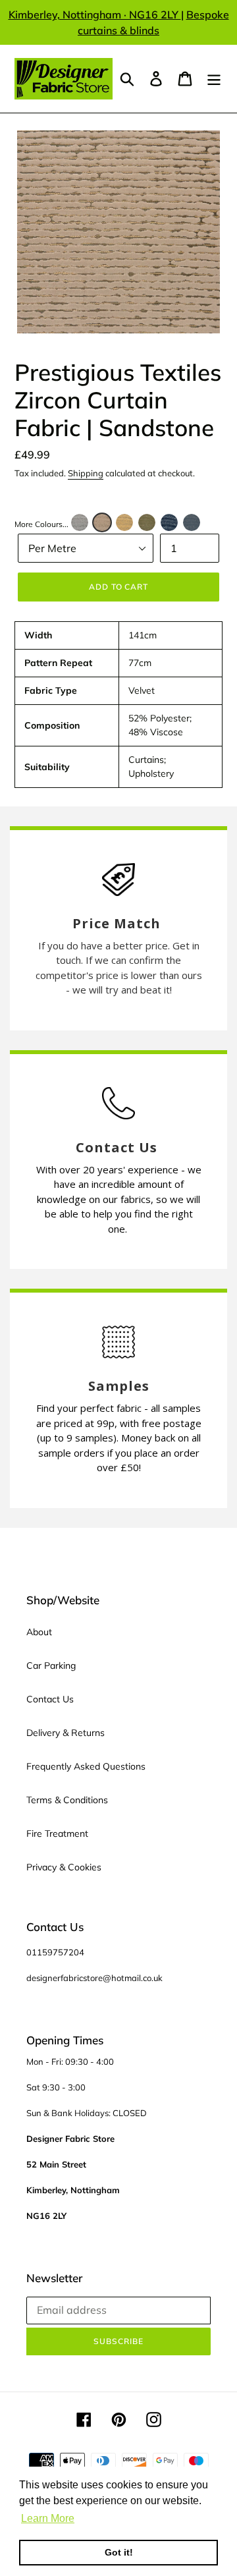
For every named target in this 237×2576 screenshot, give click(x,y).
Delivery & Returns (66, 1733)
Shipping (86, 473)
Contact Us (50, 1699)
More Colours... (41, 524)
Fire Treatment (57, 1834)
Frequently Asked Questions (86, 1766)
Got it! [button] (119, 2552)
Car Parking (51, 1666)
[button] (80, 522)
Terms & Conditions (67, 1800)
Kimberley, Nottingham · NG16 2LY (95, 14)
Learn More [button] (48, 2518)
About (39, 1632)
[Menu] (214, 79)
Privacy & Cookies (64, 1867)
